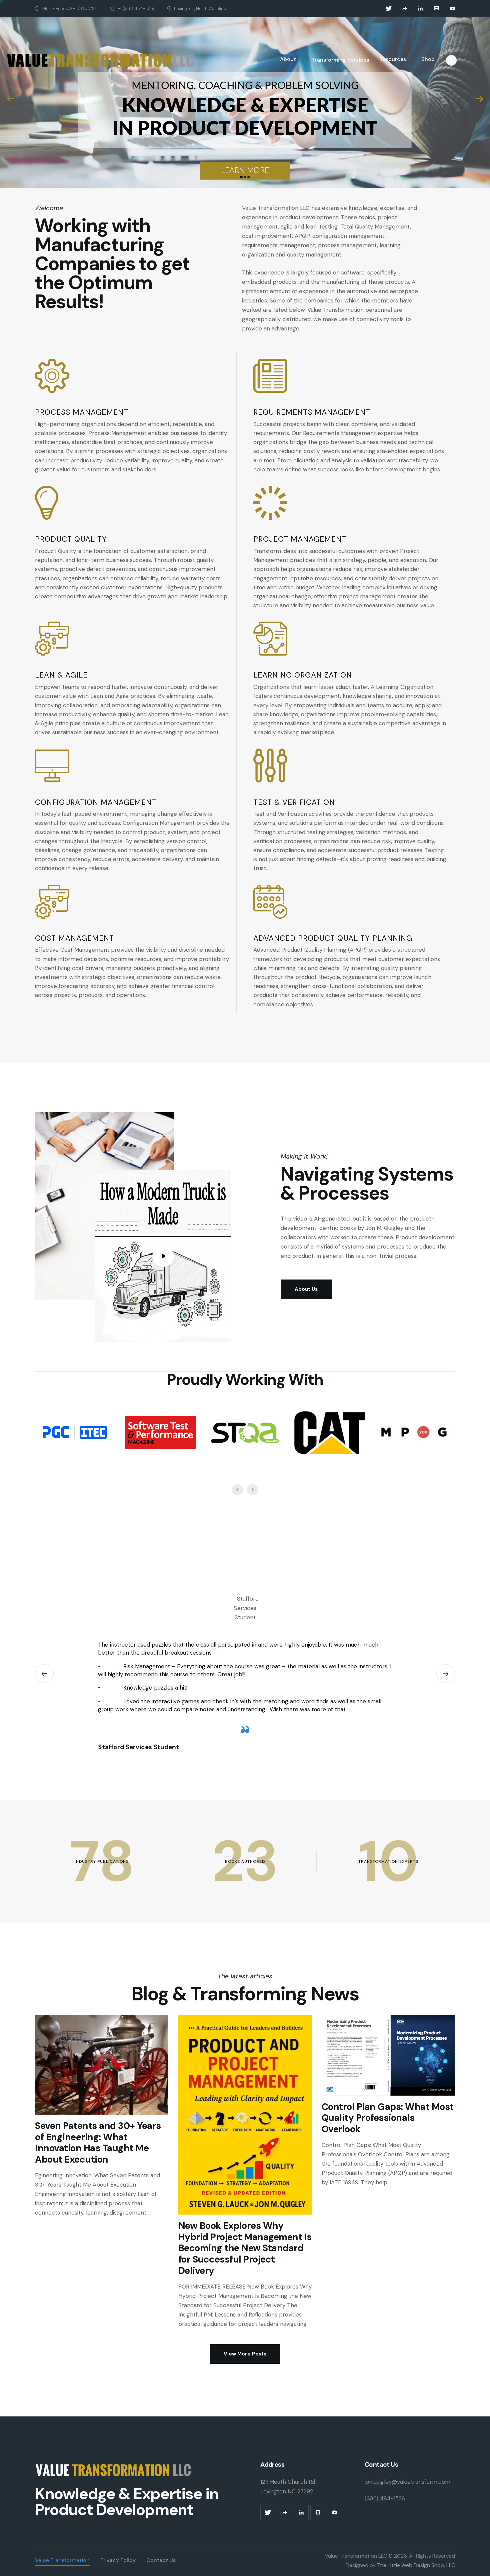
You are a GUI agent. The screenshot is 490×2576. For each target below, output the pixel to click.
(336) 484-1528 (385, 2498)
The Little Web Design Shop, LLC (415, 2565)
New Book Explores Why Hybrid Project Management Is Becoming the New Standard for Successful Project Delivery (245, 2248)
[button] (44, 1674)
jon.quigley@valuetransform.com (407, 2482)
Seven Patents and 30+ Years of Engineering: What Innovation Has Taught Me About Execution (98, 2143)
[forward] (405, 9)
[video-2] (437, 9)
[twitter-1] (389, 9)
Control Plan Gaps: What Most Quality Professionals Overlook (388, 2118)
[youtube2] (453, 9)
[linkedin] (421, 9)
